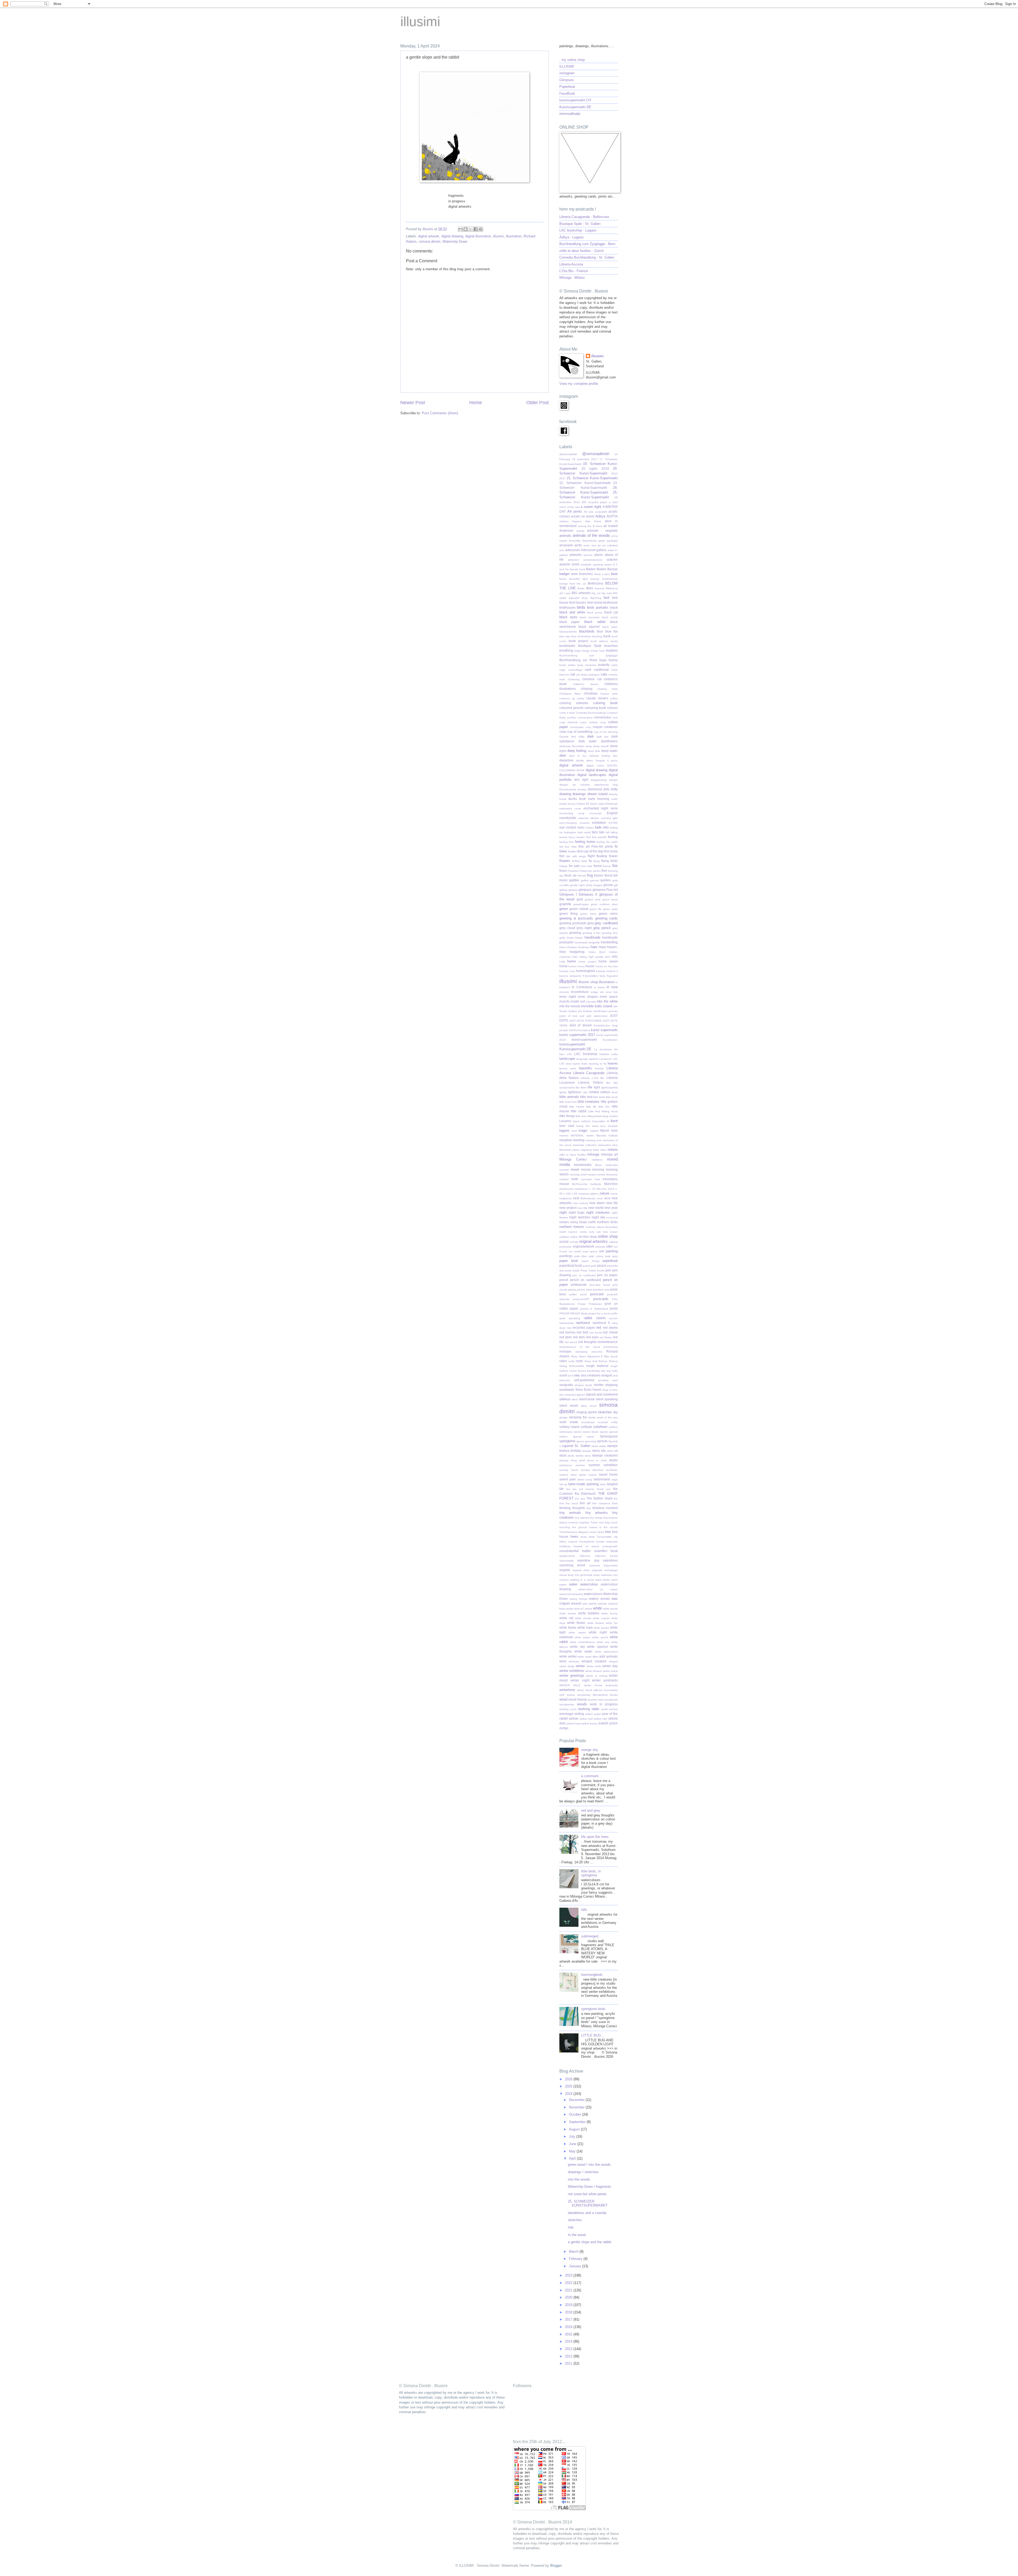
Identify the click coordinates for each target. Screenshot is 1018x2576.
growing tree (610, 933)
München (611, 1184)
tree (608, 1532)
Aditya (600, 516)
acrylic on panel (583, 516)
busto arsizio (567, 665)
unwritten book (606, 1551)
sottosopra (566, 1432)
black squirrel (589, 627)
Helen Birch (597, 952)
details (580, 760)
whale (570, 1609)
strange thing (568, 1460)
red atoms (610, 1328)
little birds (599, 1097)
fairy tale (598, 832)
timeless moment (605, 1508)
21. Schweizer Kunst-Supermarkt (592, 478)
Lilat (585, 1092)
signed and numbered (602, 1394)
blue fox (612, 631)
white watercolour (606, 1652)
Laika (614, 1054)
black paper (570, 622)
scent (563, 1375)
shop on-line (610, 1390)
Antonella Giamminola (582, 541)
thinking (565, 1508)
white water (583, 1651)
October (576, 2114)
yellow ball (586, 1719)
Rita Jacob (611, 1356)
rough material (597, 1366)
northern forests (572, 1227)
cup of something (580, 732)
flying (596, 861)
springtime (567, 1441)
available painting (592, 565)
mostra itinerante (607, 1174)
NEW (607, 1198)
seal (615, 1376)
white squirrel (597, 1647)
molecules (612, 1165)
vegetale (597, 1570)
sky (615, 1412)
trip (616, 1537)
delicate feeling (600, 756)
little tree (581, 1116)
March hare (609, 1131)
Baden (591, 569)
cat (573, 674)
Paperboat (567, 87)
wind (563, 1661)
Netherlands (588, 1198)
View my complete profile (579, 384)
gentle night (577, 885)
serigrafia (566, 1385)
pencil (564, 1280)
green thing (569, 914)
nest (576, 1198)
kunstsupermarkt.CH (575, 100)
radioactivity (567, 1323)
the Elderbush (585, 1494)
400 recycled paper (594, 502)
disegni (613, 780)
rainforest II (601, 1323)
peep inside (572, 1270)
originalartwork (583, 1246)
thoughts (579, 1508)
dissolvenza (602, 785)
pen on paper (607, 1275)
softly (615, 1422)
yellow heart (574, 1723)
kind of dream (581, 1025)
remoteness (611, 1347)
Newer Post (413, 403)
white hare (585, 1628)
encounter (596, 813)
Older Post (537, 403)
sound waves (582, 1432)
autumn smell (569, 564)
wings (571, 1666)
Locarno (565, 1121)
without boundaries (606, 1690)
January (576, 2266)
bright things (582, 651)
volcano (564, 1580)
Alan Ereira (593, 521)
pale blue (581, 1256)
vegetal (565, 1570)
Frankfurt (573, 871)
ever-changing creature (574, 823)
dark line (603, 737)
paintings (566, 1256)
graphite (565, 904)
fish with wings (576, 856)
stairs (595, 1446)
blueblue (586, 636)
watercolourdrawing (571, 1594)
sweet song (585, 1479)
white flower (576, 1623)
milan (603, 1150)
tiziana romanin (569, 1522)
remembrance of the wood (580, 1347)
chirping (587, 689)
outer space (590, 1251)
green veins (608, 914)
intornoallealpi (570, 114)
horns (581, 966)
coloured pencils (571, 708)
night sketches (580, 1217)
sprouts (602, 1441)
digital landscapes (592, 775)
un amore (592, 1546)
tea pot (578, 1489)
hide (575, 957)
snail (563, 1422)
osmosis (600, 1247)
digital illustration (478, 236)
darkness (565, 746)
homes (572, 966)
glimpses (585, 890)
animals (565, 536)
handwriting (609, 942)
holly (562, 962)
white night (598, 1632)
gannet (594, 880)
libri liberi (581, 1088)
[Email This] (460, 229)
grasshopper (581, 904)
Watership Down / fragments (590, 2187)
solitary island (569, 1427)
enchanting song (572, 813)
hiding (583, 957)
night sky (598, 1217)
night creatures (598, 1212)
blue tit (576, 636)
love (614, 1121)
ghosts (608, 885)
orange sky (590, 1750)
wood (563, 1699)
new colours (580, 1203)
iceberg (600, 971)
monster (564, 1170)
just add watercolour (594, 1016)
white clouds (583, 1618)
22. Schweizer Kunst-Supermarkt (585, 483)
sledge (563, 1417)
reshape (565, 1352)
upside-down (567, 1556)
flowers (565, 861)
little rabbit (579, 1111)
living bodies (610, 1116)
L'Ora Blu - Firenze (574, 271)
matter (590, 1136)
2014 (569, 2341)
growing (575, 933)
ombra (574, 1237)
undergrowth (610, 1546)
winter (580, 1666)
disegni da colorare (575, 785)
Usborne (585, 1556)
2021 (569, 2290)
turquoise (612, 1542)
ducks (573, 799)
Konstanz (584, 1030)
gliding (563, 890)
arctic (578, 545)
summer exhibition (603, 1465)
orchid (564, 1242)
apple (602, 541)
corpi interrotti (568, 722)
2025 (569, 2086)
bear (614, 574)
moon (575, 1169)
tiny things (596, 1518)
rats (569, 1328)
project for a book (599, 1313)
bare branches (582, 574)
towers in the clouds (604, 1527)
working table (589, 1709)
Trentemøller (604, 1537)
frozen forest (603, 875)
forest (598, 866)
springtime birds (593, 2009)
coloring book (605, 703)
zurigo (564, 1728)
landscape (567, 1059)
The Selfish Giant (599, 1498)
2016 (569, 2327)
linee (615, 1092)
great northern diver (604, 904)
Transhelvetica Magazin (574, 1532)
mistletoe (597, 1160)
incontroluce (580, 992)
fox (615, 866)
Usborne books (606, 1556)
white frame (568, 1628)
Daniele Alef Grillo (572, 737)
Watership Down (455, 241)
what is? (579, 1609)
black (614, 608)
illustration (514, 236)
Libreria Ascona (571, 264)
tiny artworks (597, 1513)
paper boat (569, 1261)
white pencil (600, 1637)
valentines (610, 1561)
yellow (574, 1719)
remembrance (608, 1342)
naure (614, 1194)
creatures (611, 727)
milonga (593, 1154)
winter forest (610, 1671)
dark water (588, 741)
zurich (603, 1723)
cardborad (601, 670)
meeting (579, 1140)
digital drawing (452, 236)
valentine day (588, 1561)
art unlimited (610, 545)
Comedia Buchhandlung (591, 713)
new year (611, 1208)
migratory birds (590, 1150)
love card (567, 1126)
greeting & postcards (576, 918)
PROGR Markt (579, 1313)
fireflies (572, 851)
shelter (599, 1385)
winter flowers (594, 1671)
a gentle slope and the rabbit (590, 2242)
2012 (569, 2356)
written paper (593, 1714)
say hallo (612, 1371)
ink (602, 992)
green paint (610, 909)
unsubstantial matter (575, 1551)
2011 (569, 2363)
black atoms (595, 613)
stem (610, 1451)
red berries (567, 1332)
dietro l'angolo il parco (602, 760)
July (573, 2136)
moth (575, 1179)
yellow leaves (590, 1723)
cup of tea (600, 732)
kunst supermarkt (604, 1030)
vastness (594, 1565)
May (573, 2151)
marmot (564, 1136)
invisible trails (592, 1006)
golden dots (593, 899)
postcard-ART (581, 1299)
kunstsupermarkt (572, 1044)
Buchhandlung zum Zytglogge (589, 655)
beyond (600, 588)
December (578, 746)
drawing (565, 794)
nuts (591, 1232)
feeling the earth (607, 842)
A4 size (589, 512)
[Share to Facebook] (476, 229)
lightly (563, 1092)
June (573, 2144)
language (582, 1059)
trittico (563, 1542)
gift (616, 885)
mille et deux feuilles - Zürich (582, 251)
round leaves (578, 1371)
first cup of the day (590, 851)
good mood (610, 899)
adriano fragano (571, 521)
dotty (614, 789)
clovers (603, 698)
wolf (562, 1695)
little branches (568, 1102)
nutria (583, 1232)
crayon (598, 727)
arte (562, 550)
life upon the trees (595, 1837)
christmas (591, 694)
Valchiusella (567, 1561)
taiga (615, 1479)
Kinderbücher (602, 1025)
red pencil (571, 1342)
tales (603, 1484)
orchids (574, 1242)
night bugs (577, 1213)
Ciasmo (605, 694)
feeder (581, 837)
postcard (597, 1294)
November (577, 2107)
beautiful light (578, 579)
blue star (565, 636)
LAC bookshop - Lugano (578, 230)
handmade (593, 937)
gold (580, 899)
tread (601, 1532)
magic (583, 1130)
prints (614, 1309)
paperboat (610, 1261)
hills (615, 957)
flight (591, 856)
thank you (604, 1489)
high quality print (599, 957)
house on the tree (607, 966)
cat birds (581, 675)
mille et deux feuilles (573, 1155)
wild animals (609, 1657)
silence (565, 1399)
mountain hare (591, 1179)
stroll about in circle (593, 1460)
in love (612, 987)
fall (607, 832)
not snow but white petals (587, 2194)
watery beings (578, 1599)
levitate (599, 1068)
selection (565, 1380)
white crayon (601, 1618)
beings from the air (573, 584)
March (574, 2252)
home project (587, 962)
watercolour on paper (598, 1589)
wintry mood (585, 1690)
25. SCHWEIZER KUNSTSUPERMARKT (588, 2203)
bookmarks (567, 646)
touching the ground (573, 1527)
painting (612, 1251)
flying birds (609, 861)
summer (580, 1465)
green (564, 909)
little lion (604, 1107)
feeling (613, 837)
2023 (569, 2275)
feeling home (585, 842)
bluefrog (597, 636)
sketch (592, 1412)
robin (563, 1361)
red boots (596, 1333)
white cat (566, 1618)
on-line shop (588, 1237)
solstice (613, 1427)
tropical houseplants (581, 1542)
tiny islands (582, 1518)
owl (602, 1251)
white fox (612, 1623)
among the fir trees (590, 526)
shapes (579, 1385)
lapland (594, 1059)
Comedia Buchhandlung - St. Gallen (587, 257)
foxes (563, 871)
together (584, 1522)
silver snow (589, 1406)
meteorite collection (585, 1145)
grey (591, 923)
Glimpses (567, 80)
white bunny (610, 1613)
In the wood (577, 2235)
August (575, 2129)
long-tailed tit (600, 1121)
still (616, 1451)
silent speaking (607, 1399)
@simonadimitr (568, 454)
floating (602, 856)
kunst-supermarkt (584, 1040)
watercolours (593, 1594)
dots (606, 789)
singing (582, 1412)
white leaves (601, 1628)
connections (585, 718)
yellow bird (600, 1719)
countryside (577, 727)
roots (579, 1361)
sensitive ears (608, 1380)
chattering (574, 679)
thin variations (601, 1503)
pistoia (572, 1290)
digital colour (595, 766)
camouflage (575, 670)
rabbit (588, 1318)
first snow (611, 851)
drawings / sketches (583, 2172)
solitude (587, 1427)
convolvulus (602, 717)
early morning (599, 799)
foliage (563, 866)
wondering (584, 1695)
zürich (613, 1723)
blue (600, 631)
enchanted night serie (601, 808)
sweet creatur (588, 1475)
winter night (580, 1680)
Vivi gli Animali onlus (587, 1575)
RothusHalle (577, 1366)
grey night (584, 928)
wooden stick (596, 1700)
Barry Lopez (602, 574)
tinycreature (611, 1518)
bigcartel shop (578, 598)
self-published (584, 1380)
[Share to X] (471, 229)
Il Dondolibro (590, 976)
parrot (587, 1266)
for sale (574, 866)
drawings (579, 794)
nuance (573, 1232)
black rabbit (595, 622)
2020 (569, 2297)
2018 (569, 2312)
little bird (586, 1097)
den (615, 756)
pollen (573, 1294)
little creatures (589, 1102)
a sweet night (591, 507)
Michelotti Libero (569, 1150)
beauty (595, 579)
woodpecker (567, 1704)
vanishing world (572, 1565)
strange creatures (605, 1455)
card (588, 670)
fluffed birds (580, 861)
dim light (581, 780)
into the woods (570, 1006)
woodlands (611, 1700)
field (574, 847)
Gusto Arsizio (575, 938)
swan (574, 1475)
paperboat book (571, 1266)
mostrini (564, 1179)
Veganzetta (611, 1565)
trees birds (588, 1537)
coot (615, 718)
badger (565, 574)
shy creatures (568, 1395)
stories (580, 1456)
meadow (566, 1140)
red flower (606, 1337)
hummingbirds (592, 1975)
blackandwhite (568, 632)
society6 (603, 1422)
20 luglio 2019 (595, 469)
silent (575, 1399)
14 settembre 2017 (585, 459)
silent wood (569, 1406)
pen (608, 1270)
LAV (615, 1059)
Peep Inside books (592, 1270)
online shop (608, 1236)
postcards (601, 1299)
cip (573, 698)
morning (598, 1170)
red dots (579, 1337)
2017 (563, 478)
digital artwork (429, 236)
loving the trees (587, 1126)
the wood (572, 1503)
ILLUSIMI (567, 66)
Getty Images (594, 885)
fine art (584, 847)
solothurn (600, 1427)
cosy (603, 722)
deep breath (601, 746)
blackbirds (587, 631)
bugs (603, 660)
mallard (594, 1131)
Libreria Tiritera (591, 1083)
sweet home (608, 1475)
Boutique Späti (590, 646)
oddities (564, 1237)
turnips (600, 1542)
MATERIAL (577, 1136)
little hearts (577, 1107)
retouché (597, 1352)
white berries (568, 1613)
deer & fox (578, 756)
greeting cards (607, 918)
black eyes (568, 617)
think (615, 1503)
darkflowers (609, 741)
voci (615, 1575)
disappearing (599, 780)
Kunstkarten (610, 1040)
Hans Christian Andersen (575, 947)
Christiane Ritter (570, 694)
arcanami (566, 545)
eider (601, 804)
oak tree (602, 1232)
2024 (569, 2094)
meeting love (594, 1140)
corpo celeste (589, 722)
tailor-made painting (583, 1484)
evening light (609, 818)
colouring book (595, 708)
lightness (574, 1092)
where (589, 1609)
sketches (605, 1412)
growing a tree (592, 933)
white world (585, 1657)
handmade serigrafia (587, 942)
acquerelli (601, 512)
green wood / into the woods (589, 2165)
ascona (588, 555)
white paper (582, 1637)
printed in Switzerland (594, 1309)
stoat (563, 1455)
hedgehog (577, 952)
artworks (576, 555)
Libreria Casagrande (589, 1073)
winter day (610, 1666)
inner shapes (588, 997)
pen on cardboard (584, 1275)
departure (566, 760)
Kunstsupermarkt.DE (575, 107)
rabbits (601, 1318)
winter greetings (572, 1675)
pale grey (611, 1256)
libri (608, 1083)
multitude (596, 1184)
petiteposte (579, 1285)
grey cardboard (606, 923)
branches (611, 646)
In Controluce (582, 987)
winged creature (594, 1661)
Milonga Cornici (573, 1159)
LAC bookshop (586, 1054)
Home (476, 403)
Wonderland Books (605, 1695)
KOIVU (573, 1030)
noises (564, 1222)
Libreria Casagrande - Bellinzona (584, 217)
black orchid (610, 617)
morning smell (578, 1174)
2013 (615, 474)
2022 (569, 2283)
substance (566, 1465)
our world (575, 1251)
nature (604, 1193)
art (599, 545)
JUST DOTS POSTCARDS (585, 1021)
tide (589, 1508)
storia (571, 1456)
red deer (566, 1337)
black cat (611, 612)
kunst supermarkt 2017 (577, 1035)
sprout (580, 1441)
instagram (567, 73)
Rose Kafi (591, 1361)
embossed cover (570, 808)
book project (578, 641)
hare (594, 947)
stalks (603, 1446)
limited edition (600, 1092)
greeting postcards (573, 923)
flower (613, 856)
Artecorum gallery (594, 550)
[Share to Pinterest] (481, 229)
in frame (600, 987)
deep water (609, 751)
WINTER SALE (570, 1685)
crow (563, 732)
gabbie (574, 880)
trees (574, 1537)
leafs (584, 1064)
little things (567, 1116)
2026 (569, 2079)
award (608, 565)
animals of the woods (591, 535)
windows (574, 1661)
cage (562, 670)
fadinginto (570, 832)
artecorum (572, 550)
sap (603, 1371)
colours (612, 708)
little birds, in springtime (591, 1873)
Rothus (603, 1361)
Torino (594, 1522)
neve (600, 1198)
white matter (577, 1633)
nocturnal (612, 1217)
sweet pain (568, 1479)
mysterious (581, 1189)
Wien (596, 1657)
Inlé (571, 2227)
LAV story (565, 1064)
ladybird (604, 1054)
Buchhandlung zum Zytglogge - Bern (587, 244)
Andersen (566, 531)
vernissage (611, 1570)
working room (568, 1709)
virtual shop (567, 1575)
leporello (585, 1068)
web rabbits (590, 1604)
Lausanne (605, 1059)
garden (606, 880)
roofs (571, 1361)
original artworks (594, 1241)
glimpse (573, 890)
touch (614, 1522)
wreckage (566, 1714)
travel (593, 1532)
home (572, 961)
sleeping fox (578, 1417)
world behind (609, 1709)
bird (606, 598)
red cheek (610, 1332)
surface (564, 1475)
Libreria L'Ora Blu (593, 1078)
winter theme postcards (601, 1685)
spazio (604, 1432)
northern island (595, 1227)
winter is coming (597, 1676)
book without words (604, 641)
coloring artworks (574, 703)
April (573, 2158)
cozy (588, 727)
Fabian (590, 828)
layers (576, 1064)
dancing (613, 732)
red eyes (592, 1337)
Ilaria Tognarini (609, 976)
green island (579, 909)
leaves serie (568, 1068)
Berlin (581, 588)
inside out (578, 1001)
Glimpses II (588, 894)
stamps (587, 1451)
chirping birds (607, 689)
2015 (569, 2334)
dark (591, 736)
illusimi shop (588, 982)
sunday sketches (592, 1470)
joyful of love (569, 1016)
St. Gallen (582, 1446)
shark (589, 1385)
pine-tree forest (600, 1285)
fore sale (587, 866)
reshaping (581, 1352)
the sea (580, 1499)
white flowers (596, 1623)
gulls (562, 938)
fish (562, 856)
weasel (576, 1603)
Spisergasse (609, 1436)
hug (572, 971)
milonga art (609, 1154)
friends (582, 876)
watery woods (599, 1599)
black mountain (590, 617)
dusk (582, 799)
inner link (612, 992)
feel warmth (599, 837)
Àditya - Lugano (571, 237)
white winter (568, 1657)
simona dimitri (430, 241)
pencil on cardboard (585, 1280)
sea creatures (591, 1375)
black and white (572, 612)
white (598, 1608)
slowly (592, 1417)
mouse (564, 1184)
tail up (563, 1484)
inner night (568, 997)
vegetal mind (581, 1570)
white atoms (610, 1609)
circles (581, 698)
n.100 (567, 1194)
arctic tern (590, 545)
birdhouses (567, 608)
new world (596, 1208)
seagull (607, 1375)
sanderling (593, 1371)
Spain (595, 1432)
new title (582, 1208)
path (594, 1266)
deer (563, 755)
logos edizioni (582, 1121)
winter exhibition (572, 1671)
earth (615, 799)
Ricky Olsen (579, 1356)
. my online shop (572, 60)
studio (613, 1460)
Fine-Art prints (602, 847)
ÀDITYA (612, 516)
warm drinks (603, 1580)
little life (591, 1107)
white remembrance (582, 1642)
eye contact (568, 827)
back (582, 569)
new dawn (597, 1203)
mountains (610, 1179)
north (592, 1222)
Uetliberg (565, 1546)
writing (579, 1714)
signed (581, 1395)
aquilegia (612, 541)
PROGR (564, 1313)
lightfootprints (609, 1088)
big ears (607, 593)
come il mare (567, 713)
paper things (591, 1261)
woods (582, 1704)
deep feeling (577, 751)
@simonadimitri (596, 454)
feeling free (567, 842)
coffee (614, 698)
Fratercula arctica (590, 871)
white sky (577, 1647)
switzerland (602, 1479)
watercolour (589, 1584)
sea (577, 1375)
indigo (595, 992)
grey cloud (567, 928)
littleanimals (594, 1116)
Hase (602, 947)
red (599, 1328)
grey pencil (602, 928)
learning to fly (598, 1064)
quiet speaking (570, 1318)
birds (581, 607)
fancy (572, 837)
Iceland (611, 971)
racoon (613, 1318)
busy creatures (587, 665)
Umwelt (578, 1546)
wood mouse (578, 1699)
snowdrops (588, 1422)
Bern (590, 588)
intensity (591, 1002)
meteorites (604, 1145)
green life (596, 909)
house (590, 966)
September (578, 2122)
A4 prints (575, 511)
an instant (611, 526)
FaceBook (567, 93)
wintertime (567, 1690)
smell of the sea (607, 1417)
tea (568, 1489)
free (604, 871)
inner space (609, 997)
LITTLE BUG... (593, 2035)
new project (568, 1208)
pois (607, 1290)
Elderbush (611, 804)
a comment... (591, 1776)
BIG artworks (581, 593)
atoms (598, 555)
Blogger (556, 2566)
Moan (599, 1165)
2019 (569, 2305)
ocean (614, 1232)
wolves (571, 1695)
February (576, 2259)
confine (572, 718)
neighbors (565, 1198)
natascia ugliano (589, 1194)
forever (607, 866)
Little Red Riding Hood (603, 1111)
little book (612, 1097)
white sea (603, 1642)
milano (613, 1150)
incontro (564, 992)
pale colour (596, 1256)
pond (583, 1294)
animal (580, 531)
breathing (566, 651)
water (573, 1584)
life (590, 1087)
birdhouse (610, 603)
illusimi (420, 21)
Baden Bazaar (607, 569)
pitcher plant (584, 1290)
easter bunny (567, 804)
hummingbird (585, 971)
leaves (613, 1063)
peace (602, 1266)
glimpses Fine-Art (605, 890)
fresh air (570, 875)
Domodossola (568, 789)
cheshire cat (592, 679)
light (597, 1087)
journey (613, 1011)
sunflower (612, 1470)
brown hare (598, 651)
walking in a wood (582, 1580)
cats (604, 674)
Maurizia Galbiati (607, 1136)
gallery (585, 880)
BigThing (596, 598)
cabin (614, 665)
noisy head (578, 1222)
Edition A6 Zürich (587, 804)
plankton (598, 1290)
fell (561, 847)
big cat (596, 593)
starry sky (599, 1451)
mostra (592, 1174)
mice (615, 1145)
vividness (606, 1575)
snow (574, 1422)
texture (590, 1489)
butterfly (604, 665)
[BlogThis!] (466, 229)
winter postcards (605, 1680)
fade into (602, 827)
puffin (614, 1313)
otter (609, 1246)
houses (564, 971)
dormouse (595, 789)
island (608, 1006)
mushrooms (566, 1189)
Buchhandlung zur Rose (578, 660)
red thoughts (587, 1342)
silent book (587, 1399)
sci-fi (571, 1376)
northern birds (607, 1222)
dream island (597, 794)
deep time (594, 751)
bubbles (612, 651)
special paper (584, 1437)
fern (567, 847)
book (607, 636)
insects (564, 1001)
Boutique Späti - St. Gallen (580, 224)
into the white (607, 1001)
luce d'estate (609, 1126)
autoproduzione (593, 560)
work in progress (604, 1704)
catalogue (594, 675)
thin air (585, 1503)
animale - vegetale (602, 531)
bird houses (578, 603)
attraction (574, 560)
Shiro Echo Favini (588, 1390)
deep (589, 746)
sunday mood (569, 1470)
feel (588, 837)
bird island (595, 603)
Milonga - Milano (572, 278)
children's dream (586, 684)
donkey (582, 789)
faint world (584, 832)
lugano (564, 1130)
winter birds (594, 1666)
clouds (591, 698)
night (563, 1212)
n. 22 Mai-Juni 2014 (602, 1189)
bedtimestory (610, 579)
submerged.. (591, 1936)
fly (590, 861)
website (602, 1604)
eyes (581, 827)
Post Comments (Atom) (440, 413)
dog (615, 785)
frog (590, 875)
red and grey (591, 1810)
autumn (612, 560)
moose (586, 1170)
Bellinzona (595, 583)
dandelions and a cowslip (587, 2213)
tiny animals (570, 1513)
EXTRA (613, 823)
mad (574, 1131)
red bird (582, 1332)
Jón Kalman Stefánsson (593, 1011)
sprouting (591, 1441)
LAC (569, 1054)
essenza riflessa (589, 818)
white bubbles (589, 1613)
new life (612, 1203)
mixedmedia (583, 1165)
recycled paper (584, 1328)
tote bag (604, 1522)
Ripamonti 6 (595, 1356)
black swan (610, 627)
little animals (569, 1097)
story (588, 1456)
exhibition (599, 823)
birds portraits (598, 607)
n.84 (575, 1194)
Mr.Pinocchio (580, 1184)
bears (563, 579)
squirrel (568, 1446)
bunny (613, 660)
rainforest (583, 1323)
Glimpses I (568, 894)
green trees (588, 914)
